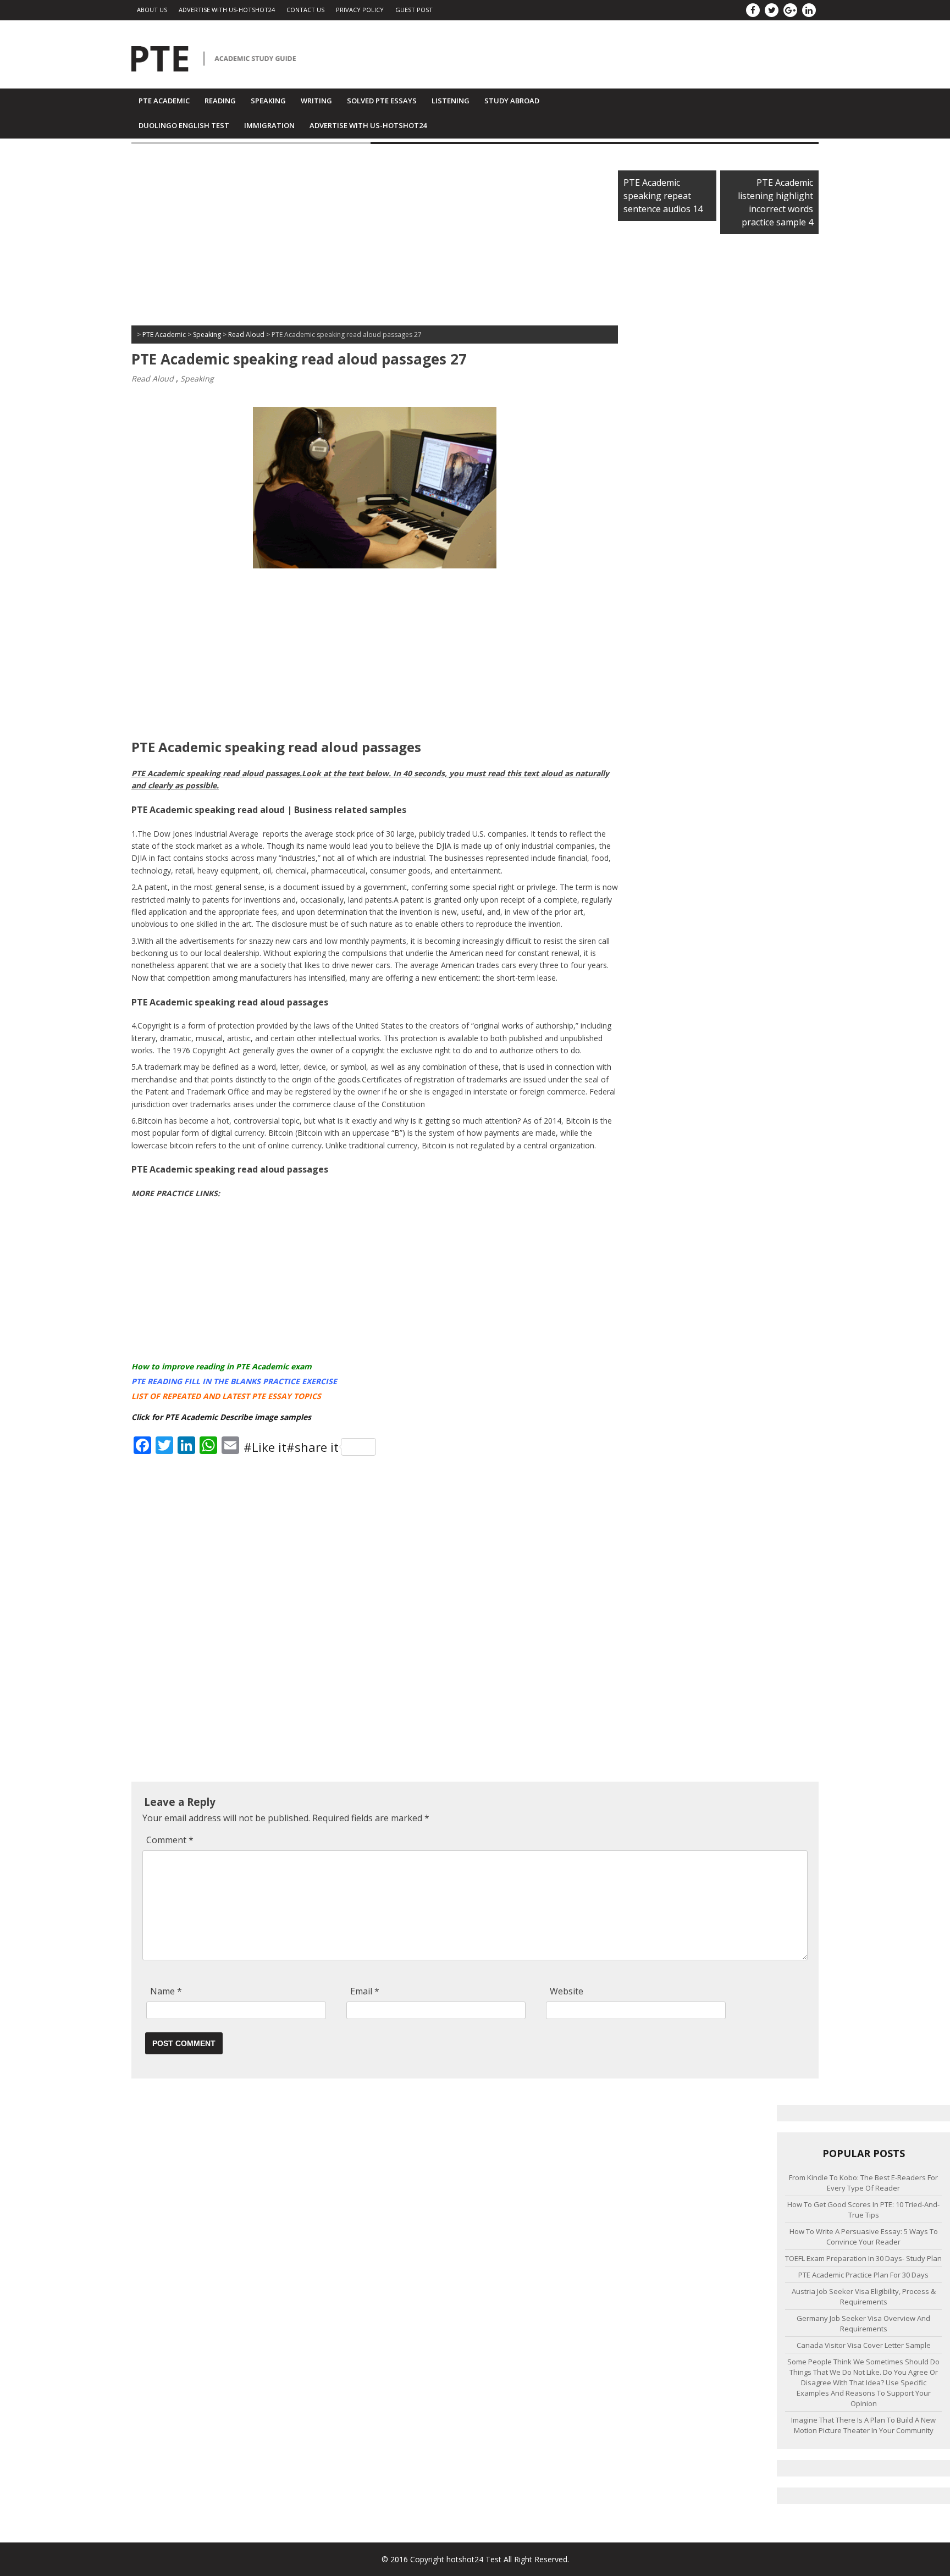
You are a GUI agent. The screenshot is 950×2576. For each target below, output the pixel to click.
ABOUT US (152, 10)
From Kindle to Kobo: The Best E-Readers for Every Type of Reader (863, 2183)
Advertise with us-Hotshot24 (227, 10)
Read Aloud (153, 378)
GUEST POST (414, 10)
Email (365, 1991)
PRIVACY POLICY (360, 10)
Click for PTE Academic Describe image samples (221, 1417)
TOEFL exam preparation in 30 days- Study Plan (863, 2258)
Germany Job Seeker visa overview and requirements (863, 2323)
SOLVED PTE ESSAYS (382, 101)
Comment (170, 1840)
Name (166, 1991)
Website (567, 1991)
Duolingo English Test (184, 125)
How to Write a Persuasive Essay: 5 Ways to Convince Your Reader (864, 2237)
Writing (316, 101)
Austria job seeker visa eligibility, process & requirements (864, 2296)
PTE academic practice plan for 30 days (863, 2275)
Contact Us (305, 10)
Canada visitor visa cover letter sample (864, 2345)
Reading (220, 101)
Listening (451, 101)
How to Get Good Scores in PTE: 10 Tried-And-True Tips (863, 2210)
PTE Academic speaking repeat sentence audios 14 (663, 196)
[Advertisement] (375, 237)
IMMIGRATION (269, 125)
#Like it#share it (291, 1447)
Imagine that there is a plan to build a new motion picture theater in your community (863, 2425)
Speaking (268, 101)
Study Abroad (512, 101)
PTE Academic (164, 101)
